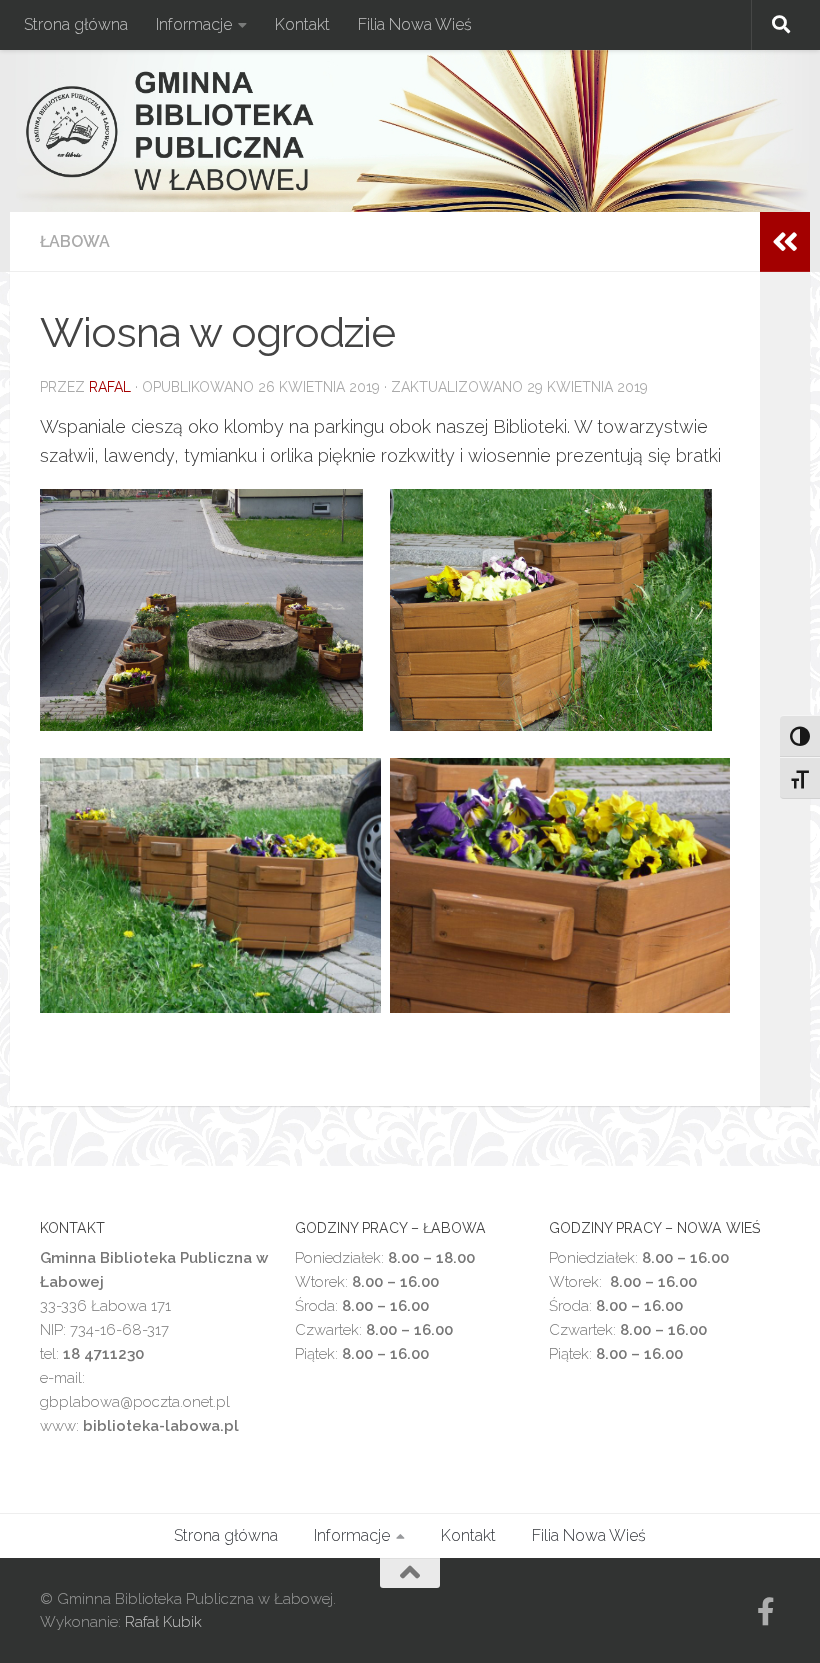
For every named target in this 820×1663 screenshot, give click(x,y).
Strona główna (76, 24)
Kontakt (302, 24)
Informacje (194, 24)
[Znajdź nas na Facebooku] (766, 1612)
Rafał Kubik (163, 1622)
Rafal (110, 387)
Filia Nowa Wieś (415, 24)
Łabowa (75, 241)
